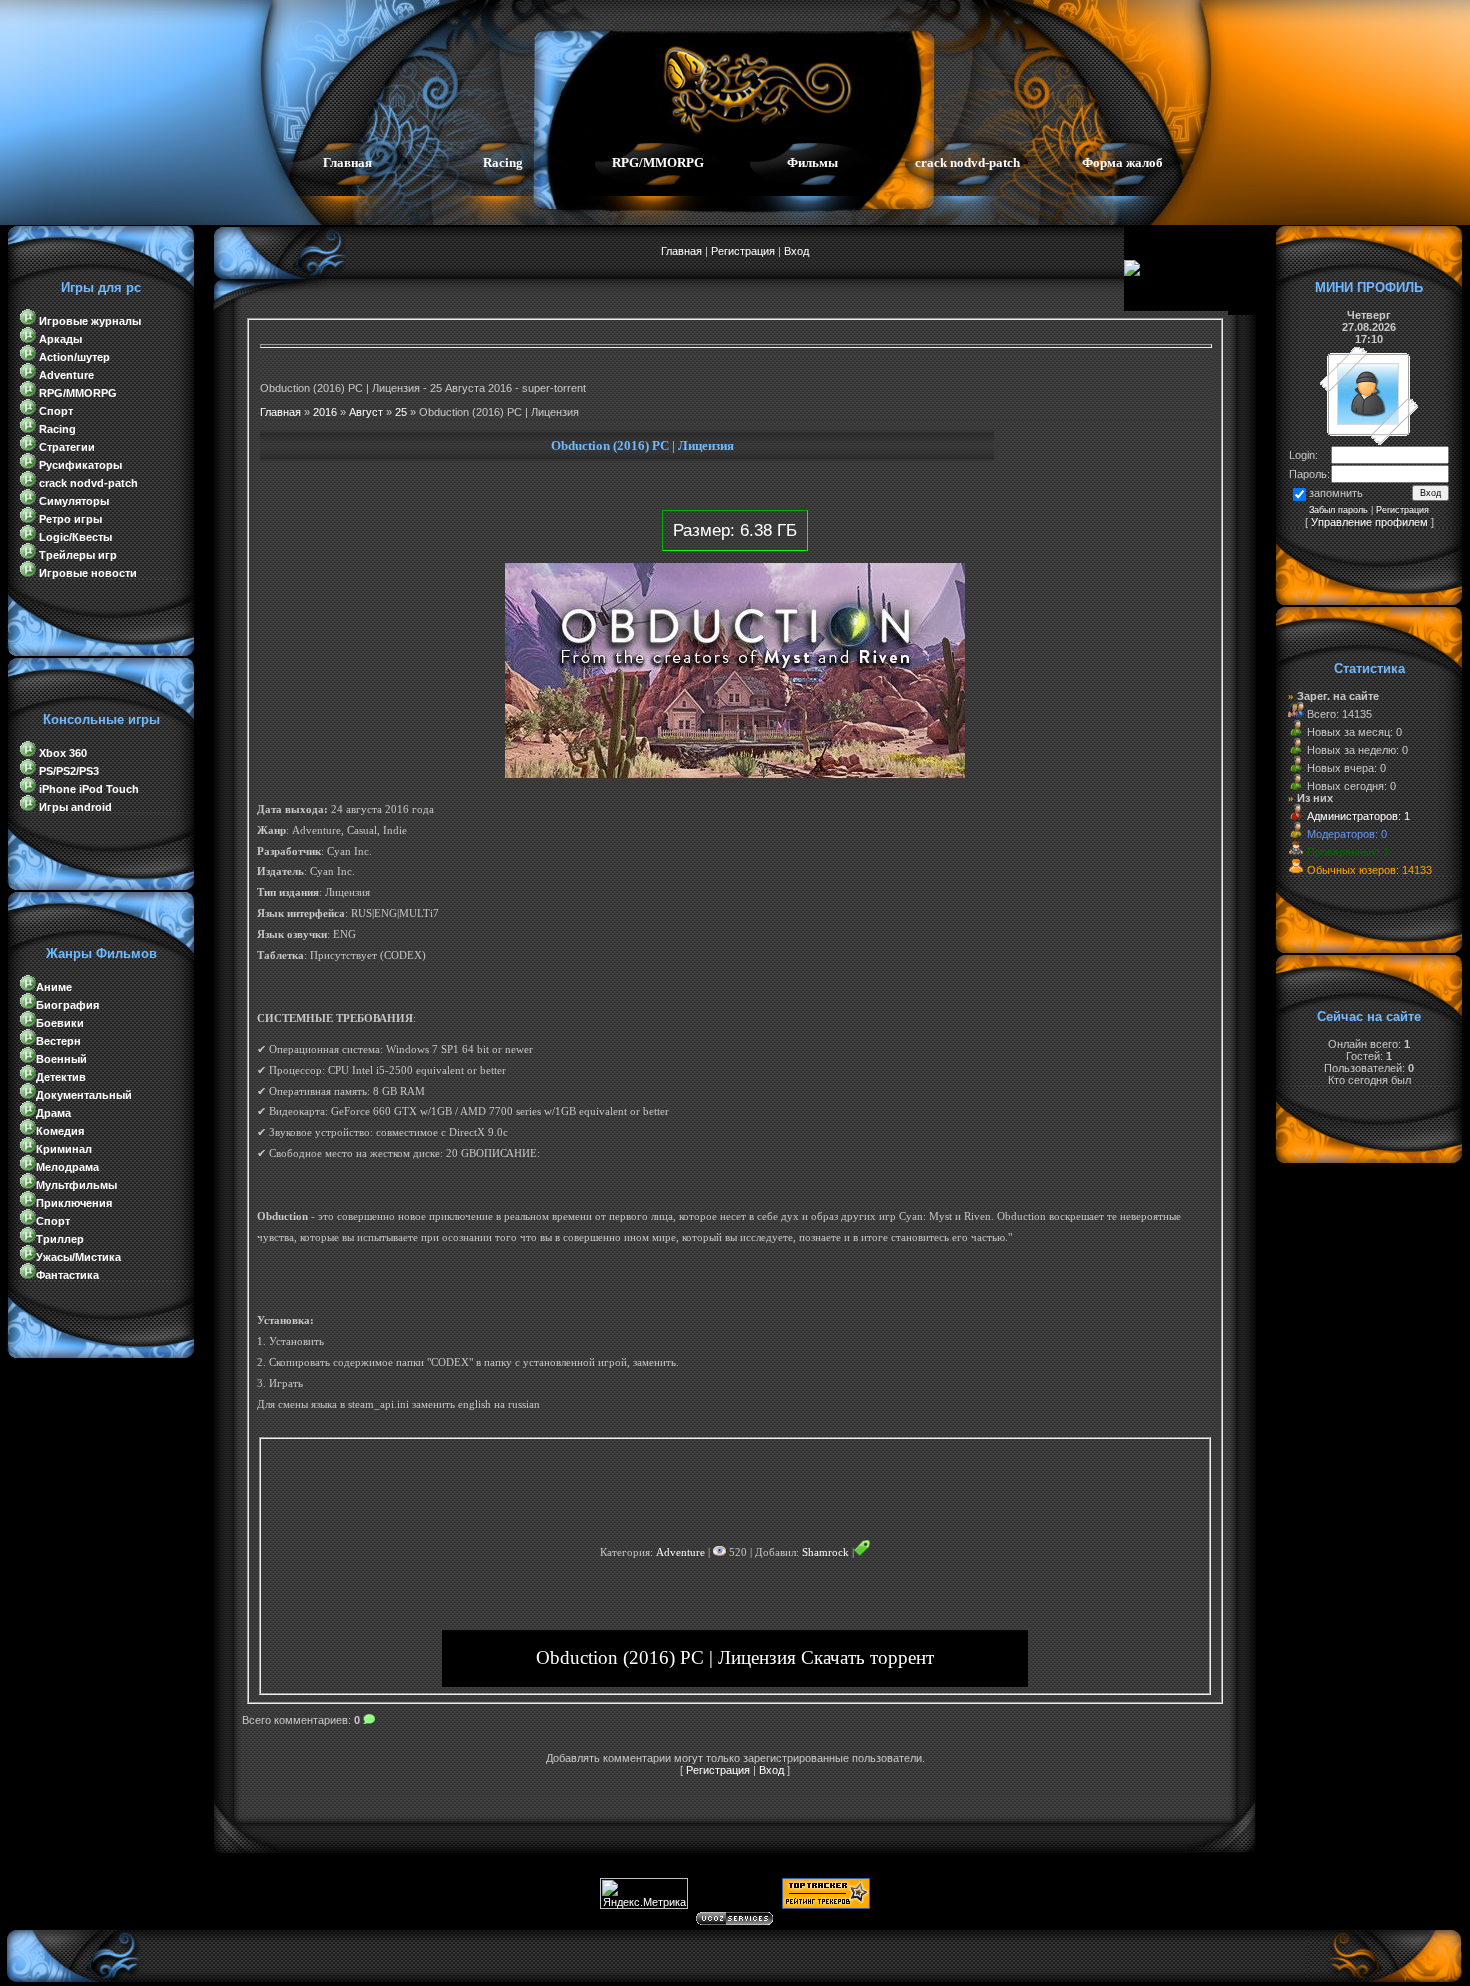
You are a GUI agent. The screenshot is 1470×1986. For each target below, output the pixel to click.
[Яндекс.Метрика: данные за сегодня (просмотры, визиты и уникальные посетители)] (644, 1893)
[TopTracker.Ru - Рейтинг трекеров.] (826, 1905)
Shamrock (825, 1552)
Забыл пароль (1338, 510)
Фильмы (812, 162)
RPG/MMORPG (658, 162)
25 (401, 412)
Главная (347, 162)
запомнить (1336, 493)
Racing (503, 162)
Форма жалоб (1122, 162)
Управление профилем (1369, 522)
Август (366, 412)
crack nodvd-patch (967, 162)
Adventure (680, 1552)
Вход (796, 251)
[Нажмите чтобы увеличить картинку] (735, 774)
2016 (325, 412)
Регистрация (743, 251)
